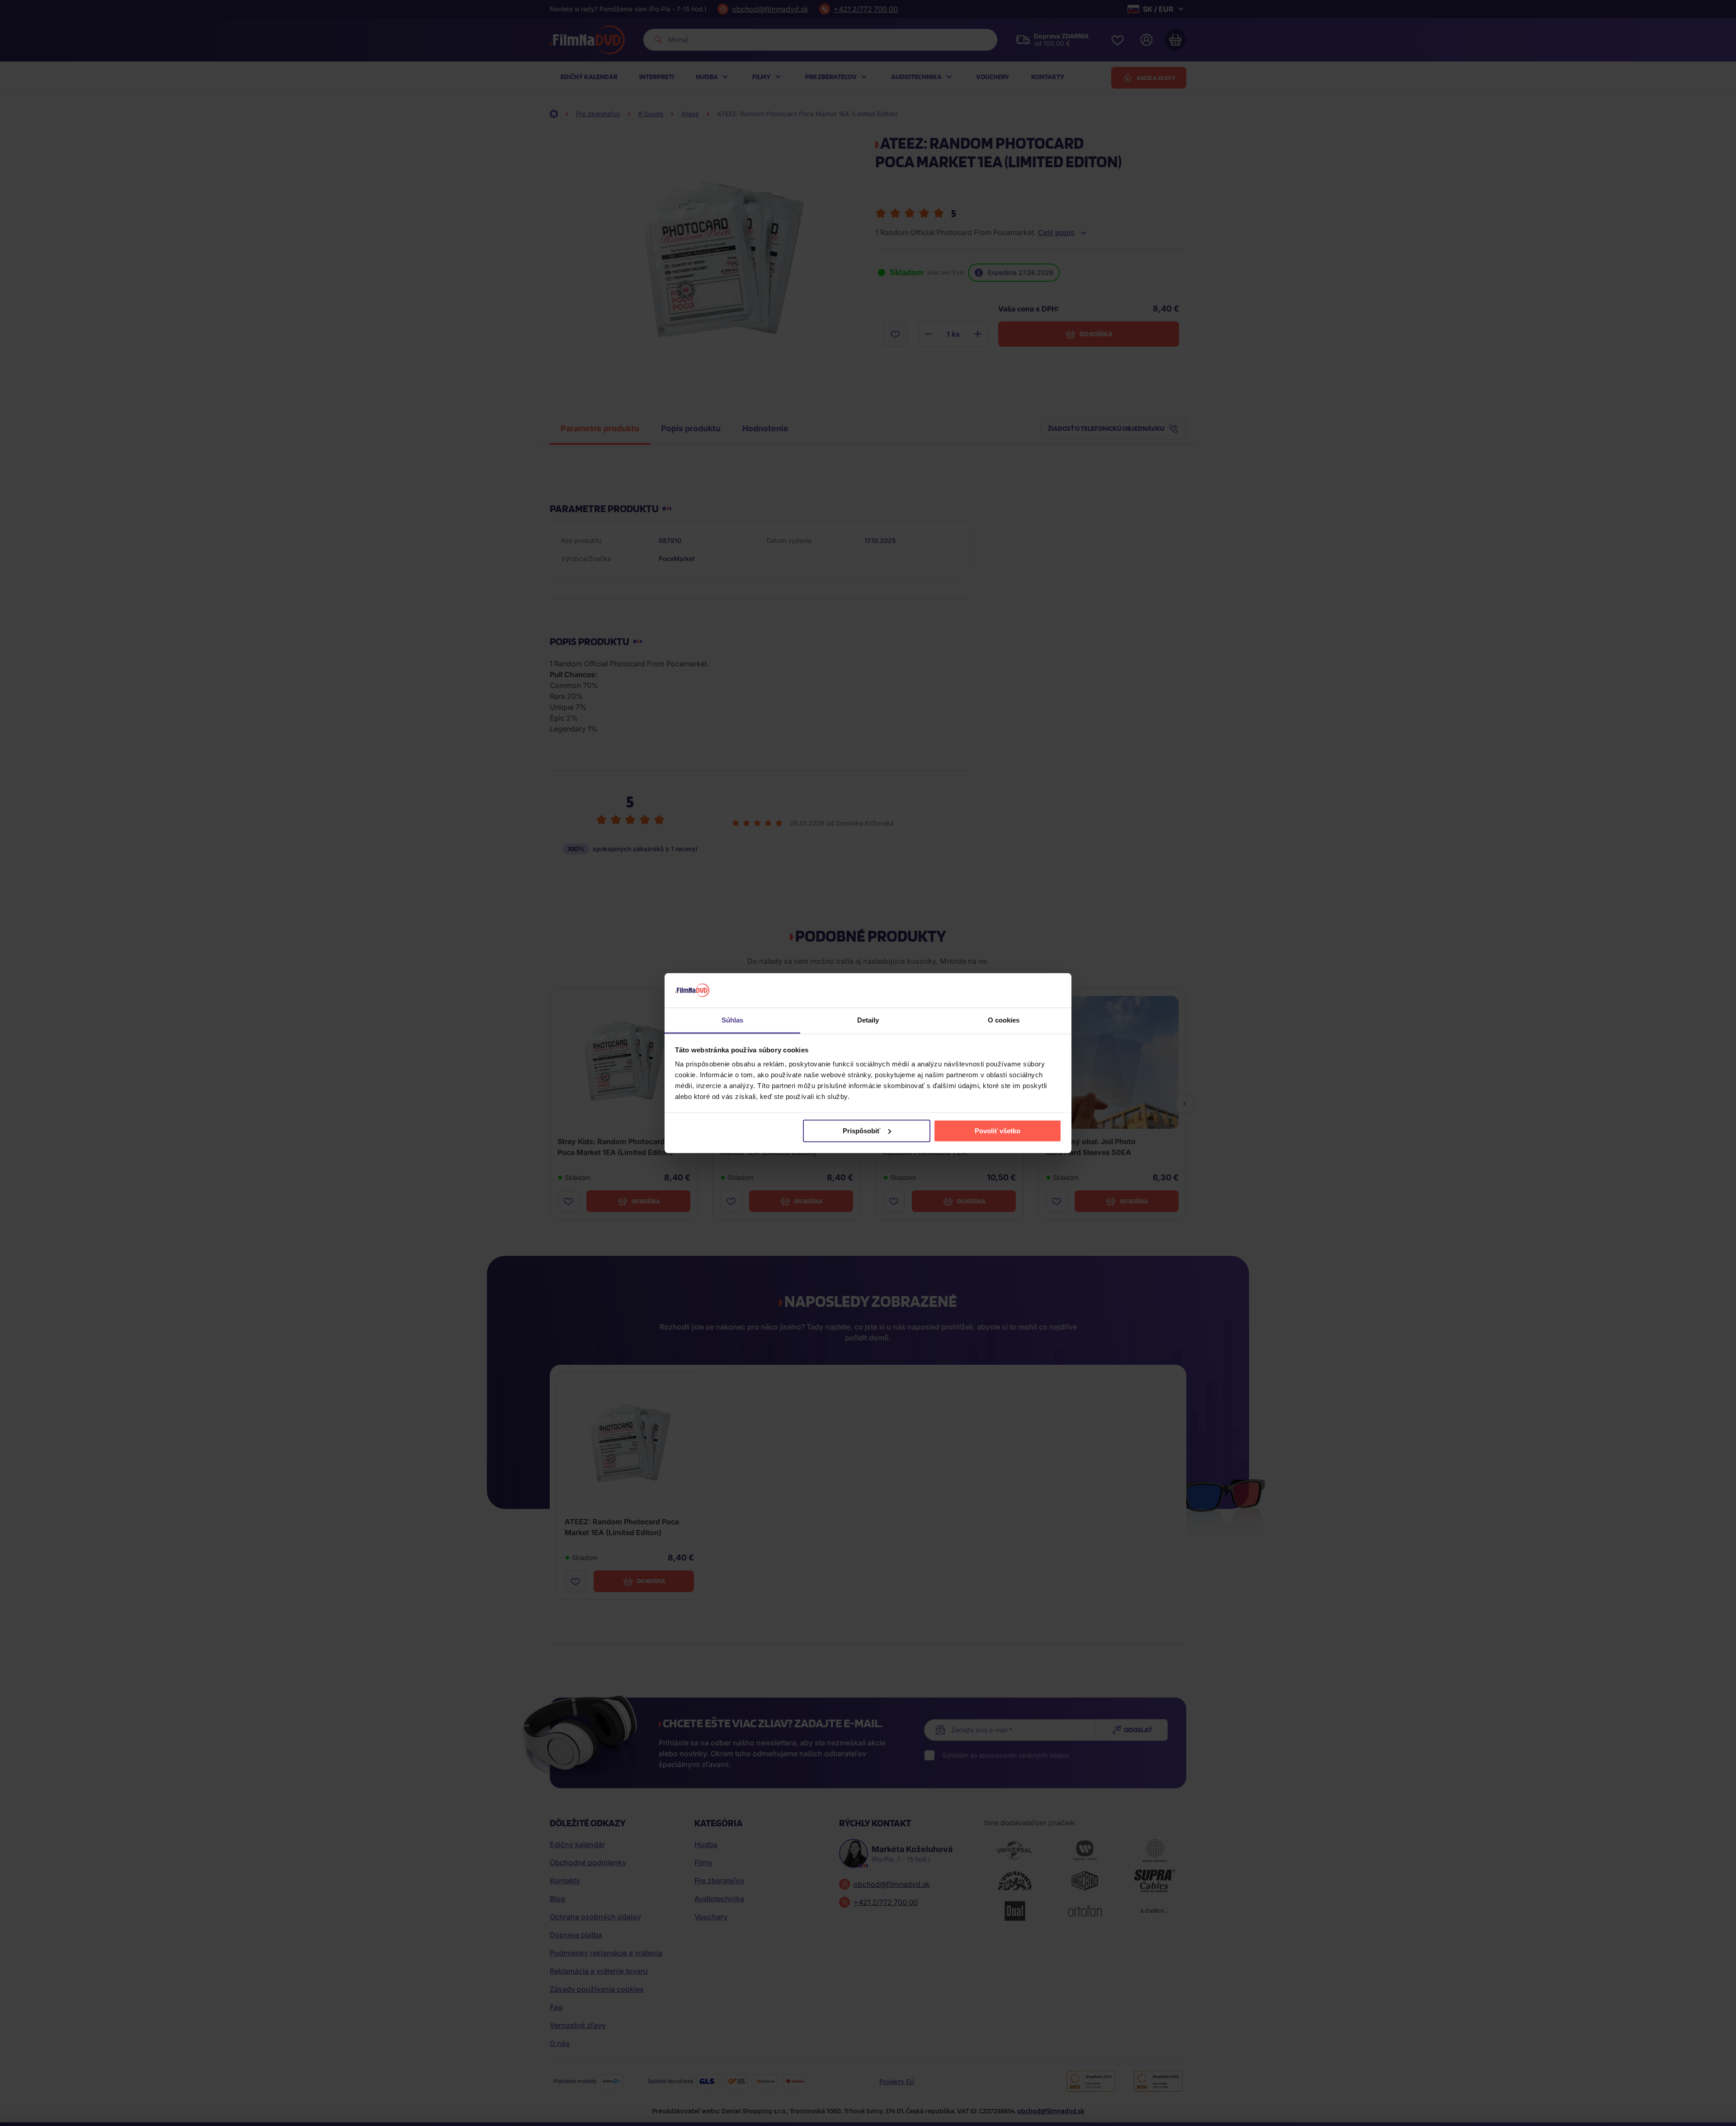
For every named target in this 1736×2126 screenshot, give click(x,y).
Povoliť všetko (998, 1131)
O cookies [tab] (1004, 1020)
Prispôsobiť (861, 1131)
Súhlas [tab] (733, 1020)
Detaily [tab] (868, 1020)
